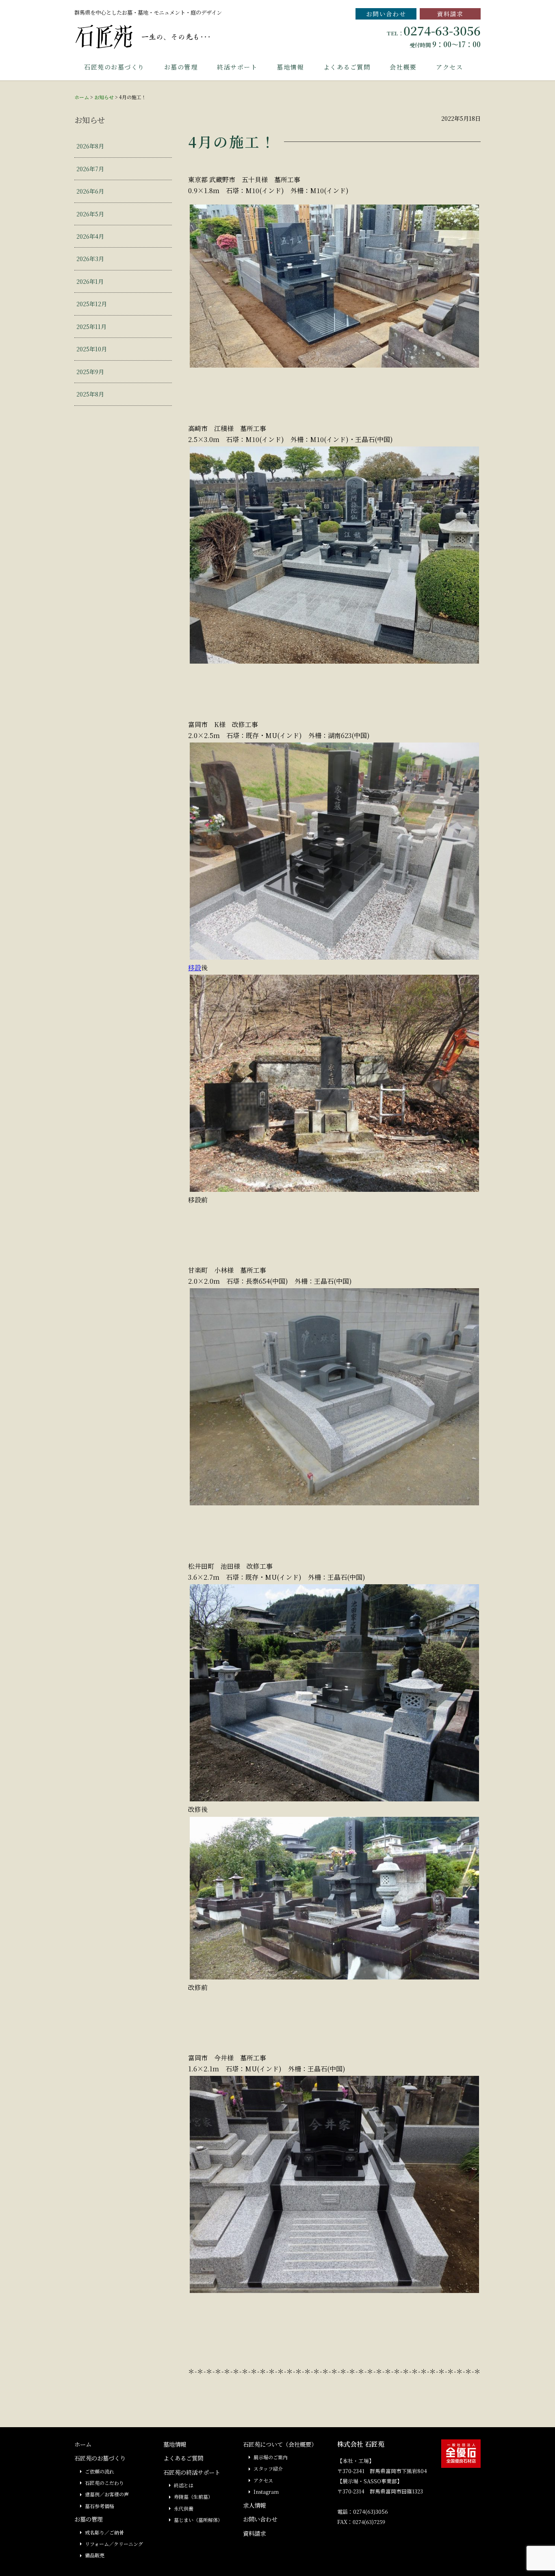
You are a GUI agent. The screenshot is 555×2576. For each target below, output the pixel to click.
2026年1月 (90, 281)
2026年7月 (90, 169)
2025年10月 (92, 349)
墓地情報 (290, 67)
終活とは (184, 2485)
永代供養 (184, 2508)
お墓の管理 (181, 67)
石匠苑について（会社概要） (280, 2444)
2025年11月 (91, 326)
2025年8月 (90, 394)
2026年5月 (90, 214)
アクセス (449, 67)
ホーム (82, 97)
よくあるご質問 (347, 67)
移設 (195, 968)
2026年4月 (90, 236)
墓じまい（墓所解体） (198, 2520)
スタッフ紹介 (268, 2468)
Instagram (266, 2492)
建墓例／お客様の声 (107, 2494)
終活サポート (237, 67)
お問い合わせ (386, 14)
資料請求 (450, 14)
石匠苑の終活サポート (192, 2472)
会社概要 (403, 67)
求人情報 (254, 2505)
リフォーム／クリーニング (114, 2544)
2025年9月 (90, 371)
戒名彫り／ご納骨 (104, 2532)
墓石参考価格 (100, 2506)
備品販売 (95, 2555)
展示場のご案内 (271, 2457)
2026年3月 (90, 258)
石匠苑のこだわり (104, 2483)
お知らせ (104, 97)
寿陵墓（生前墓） (193, 2497)
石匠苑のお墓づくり (114, 67)
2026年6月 (90, 191)
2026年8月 (90, 146)
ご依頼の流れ (100, 2471)
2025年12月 (92, 304)
